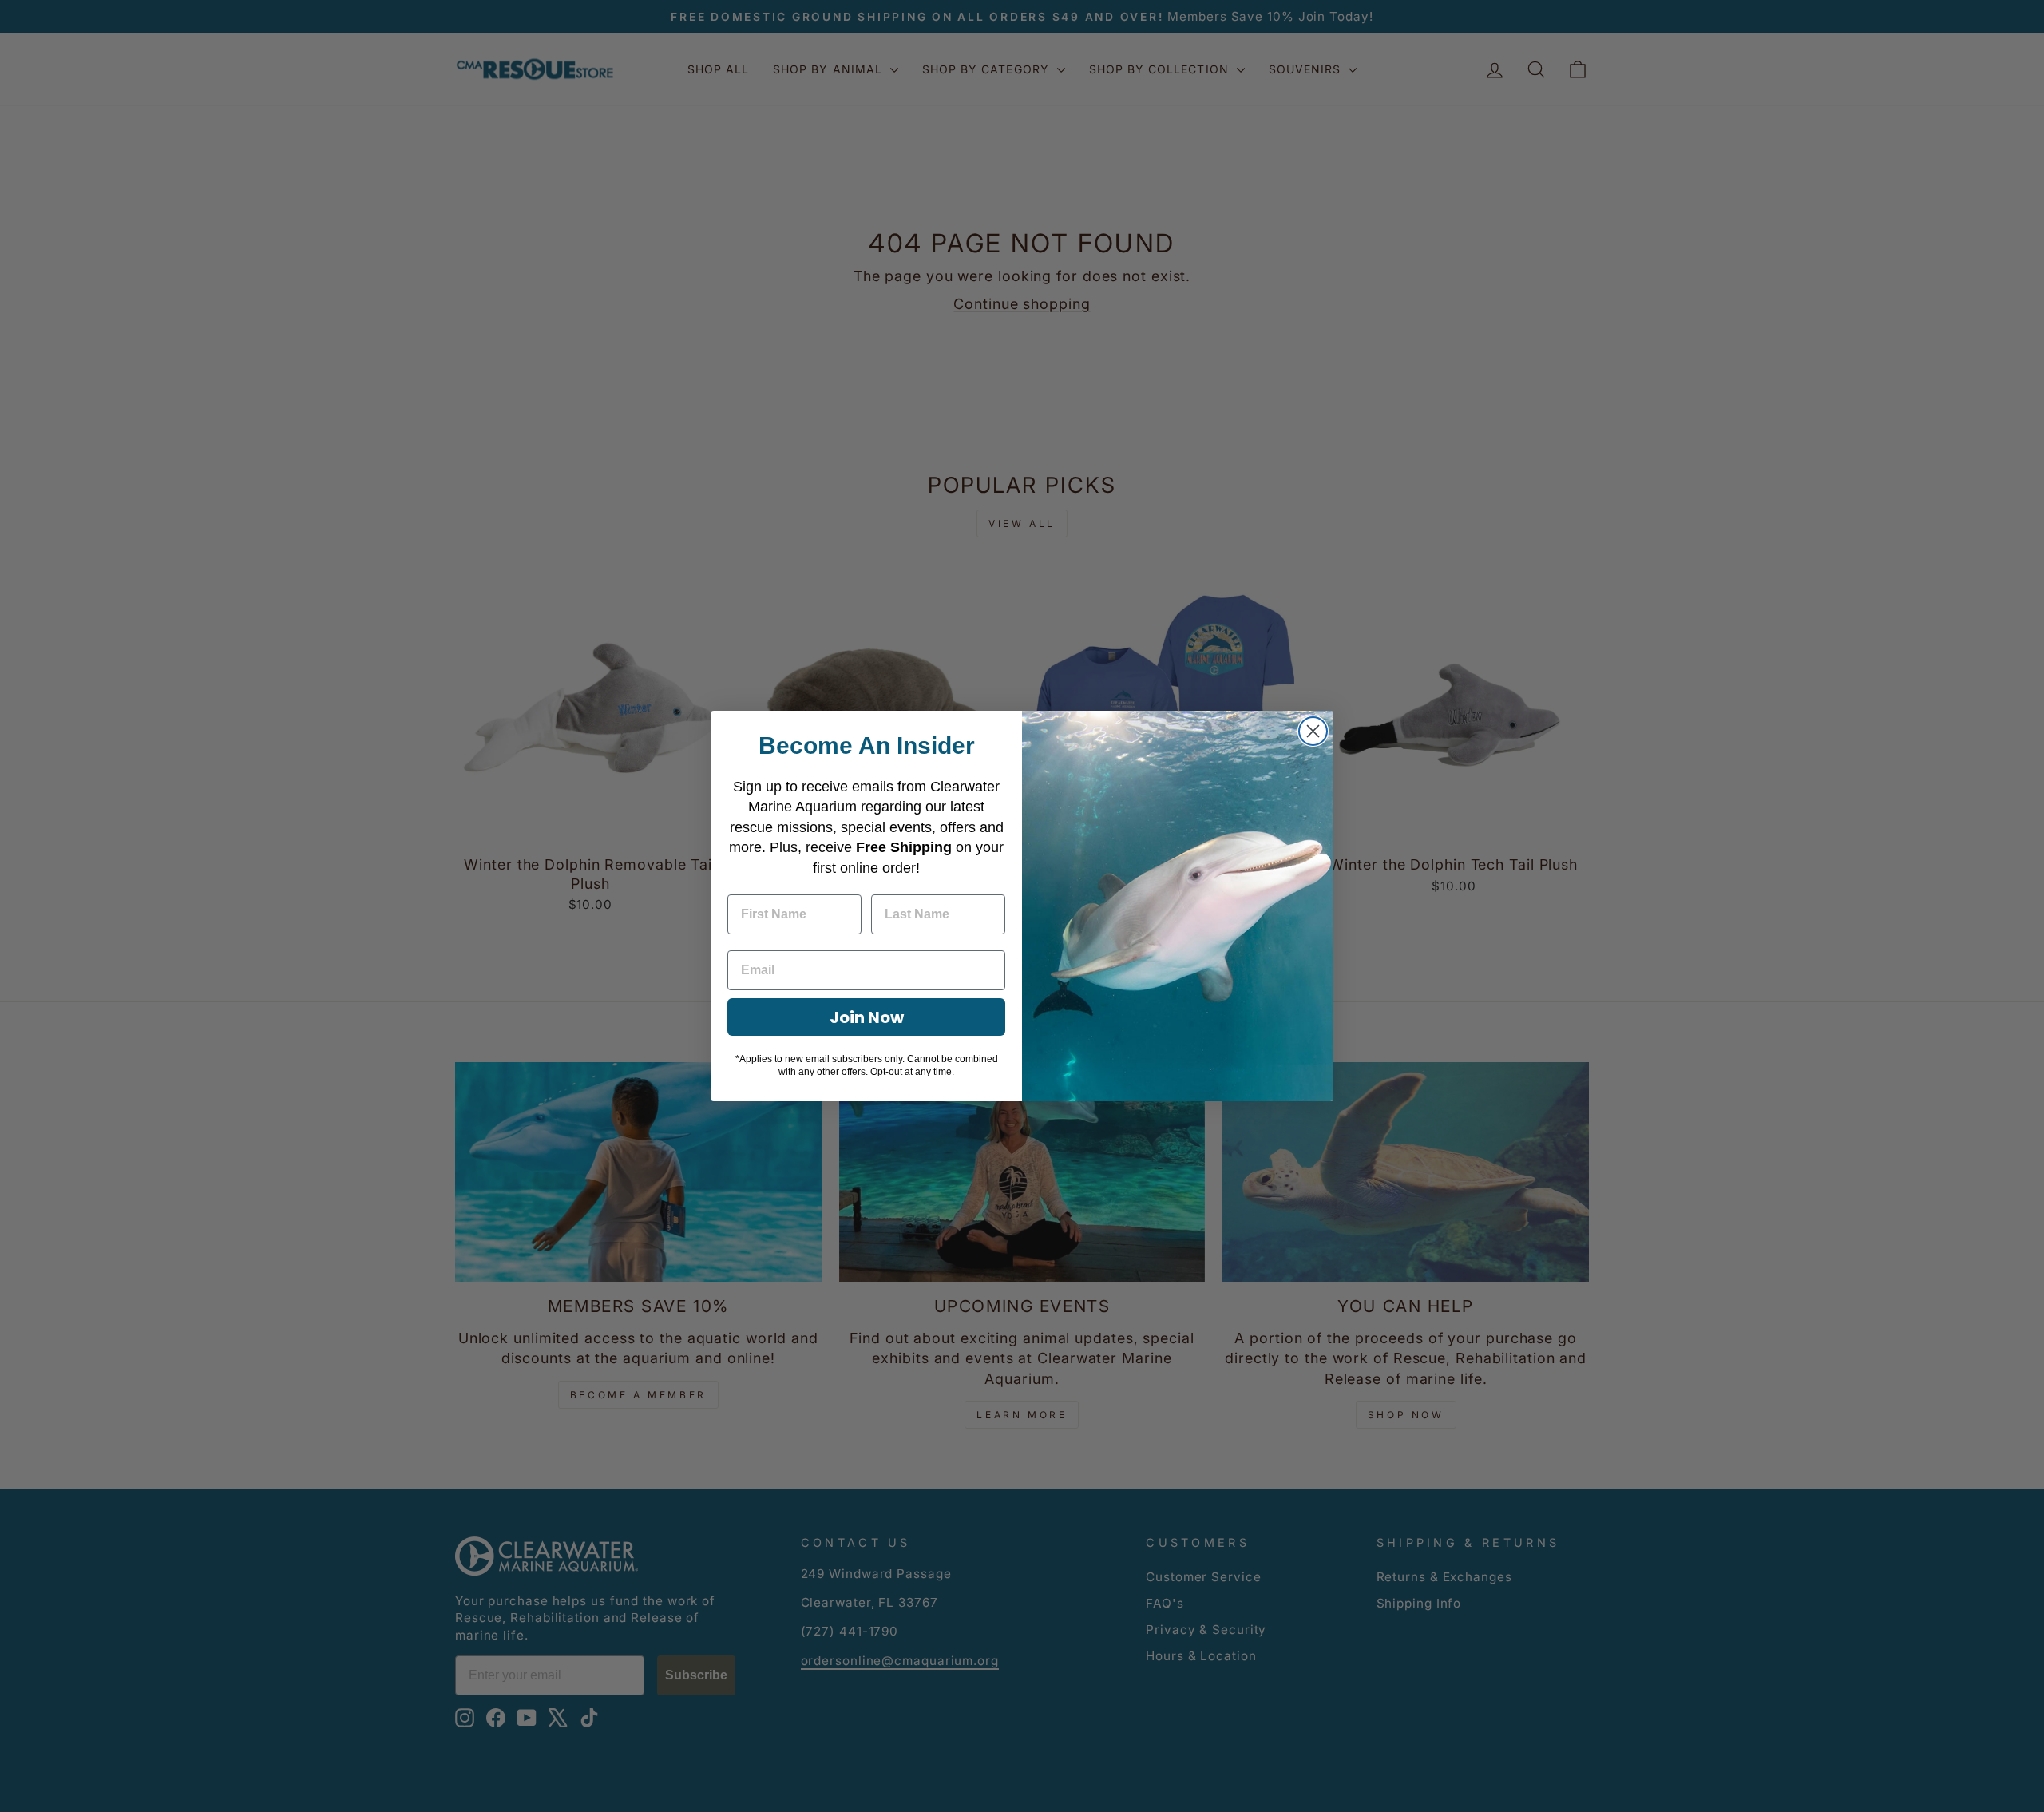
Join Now (867, 1017)
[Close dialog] (1313, 731)
